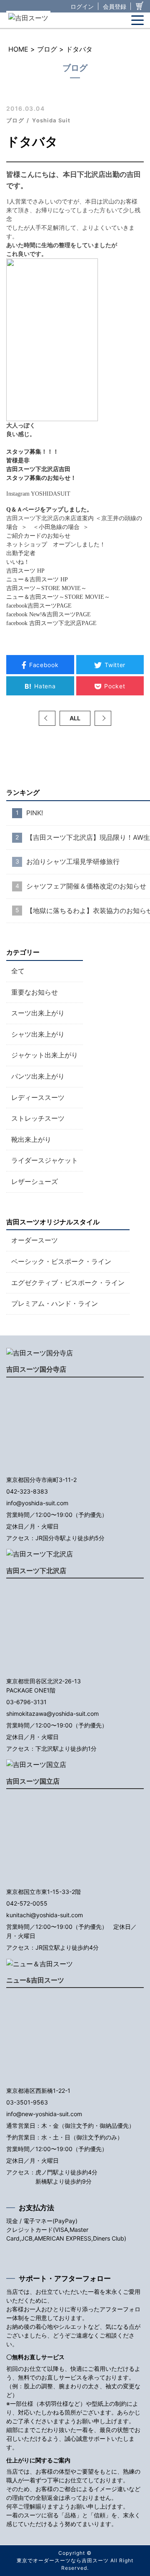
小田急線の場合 (59, 527)
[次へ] (103, 718)
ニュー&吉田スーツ (35, 1980)
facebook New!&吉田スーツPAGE (49, 614)
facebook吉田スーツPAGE (39, 606)
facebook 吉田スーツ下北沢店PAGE (51, 623)
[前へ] (47, 718)
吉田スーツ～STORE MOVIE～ (46, 588)
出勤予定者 (21, 553)
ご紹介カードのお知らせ (38, 536)
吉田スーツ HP (25, 571)
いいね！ (18, 562)
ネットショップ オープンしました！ (59, 545)
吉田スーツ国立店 (33, 1781)
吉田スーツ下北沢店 (36, 1571)
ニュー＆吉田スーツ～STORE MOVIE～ (58, 597)
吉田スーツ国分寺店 (36, 1369)
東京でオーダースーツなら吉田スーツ (63, 2560)
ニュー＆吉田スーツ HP (37, 579)
